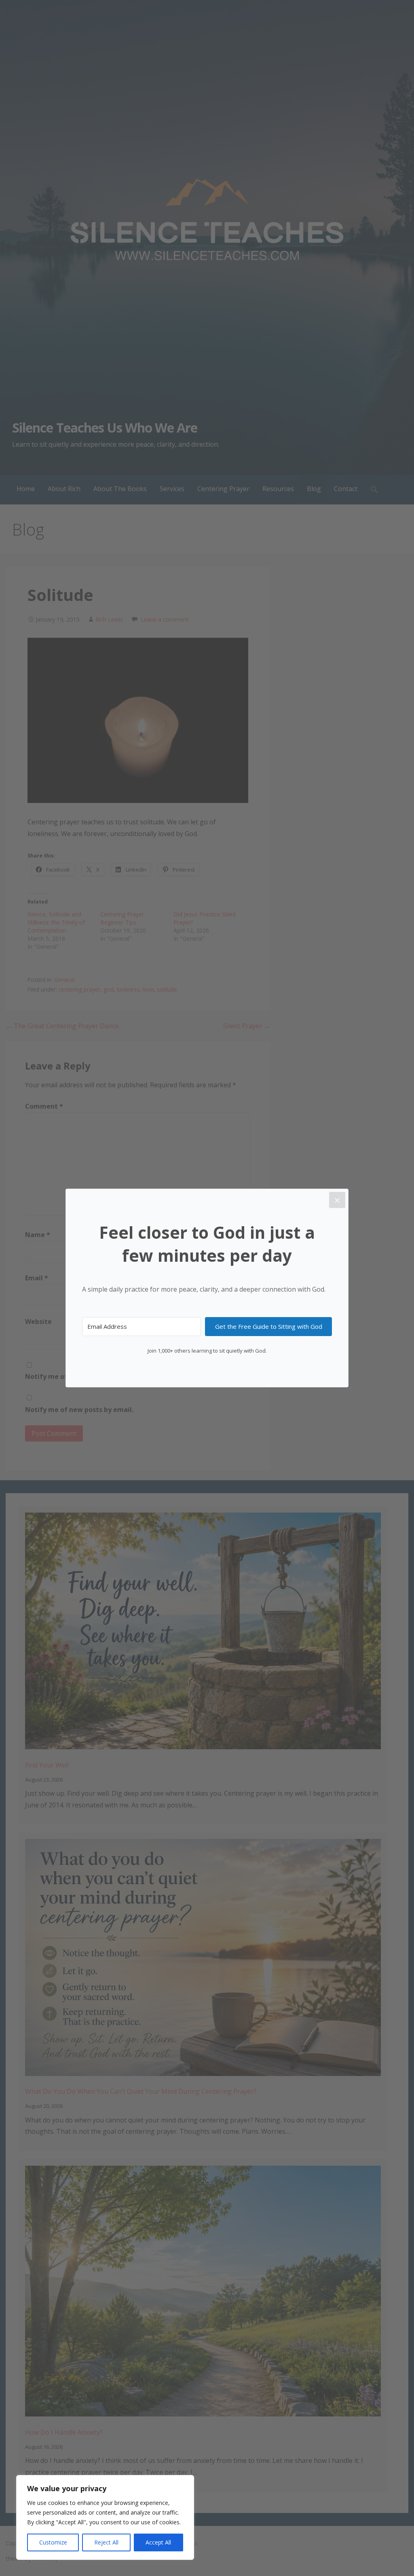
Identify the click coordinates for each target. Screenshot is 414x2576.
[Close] (337, 1200)
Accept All (158, 2542)
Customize (53, 2542)
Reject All (106, 2542)
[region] (105, 2517)
